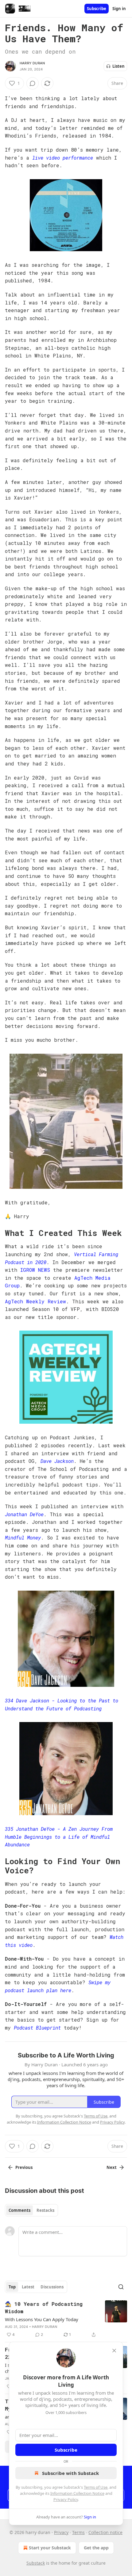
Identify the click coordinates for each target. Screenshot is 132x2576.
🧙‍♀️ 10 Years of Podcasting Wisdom (44, 2308)
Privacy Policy (66, 2499)
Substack (36, 2563)
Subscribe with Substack (70, 2473)
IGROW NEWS (35, 1270)
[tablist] (31, 2210)
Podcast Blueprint (37, 2028)
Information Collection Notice (77, 2493)
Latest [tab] (28, 2287)
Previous (24, 2167)
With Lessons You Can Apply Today (42, 2319)
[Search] (121, 2287)
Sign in (119, 9)
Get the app (96, 2548)
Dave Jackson (57, 1461)
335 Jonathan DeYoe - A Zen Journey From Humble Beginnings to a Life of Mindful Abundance (59, 1837)
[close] (114, 2351)
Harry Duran (32, 63)
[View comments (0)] (33, 83)
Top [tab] (12, 2287)
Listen (118, 66)
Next (112, 2167)
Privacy (61, 2532)
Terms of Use (96, 2487)
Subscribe (97, 9)
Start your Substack (50, 2548)
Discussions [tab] (52, 2287)
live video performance (63, 158)
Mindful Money (23, 1537)
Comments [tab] (19, 2210)
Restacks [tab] (45, 2210)
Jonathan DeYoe (24, 1514)
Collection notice (105, 2532)
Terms (78, 2532)
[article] (66, 2319)
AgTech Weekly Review (35, 1301)
